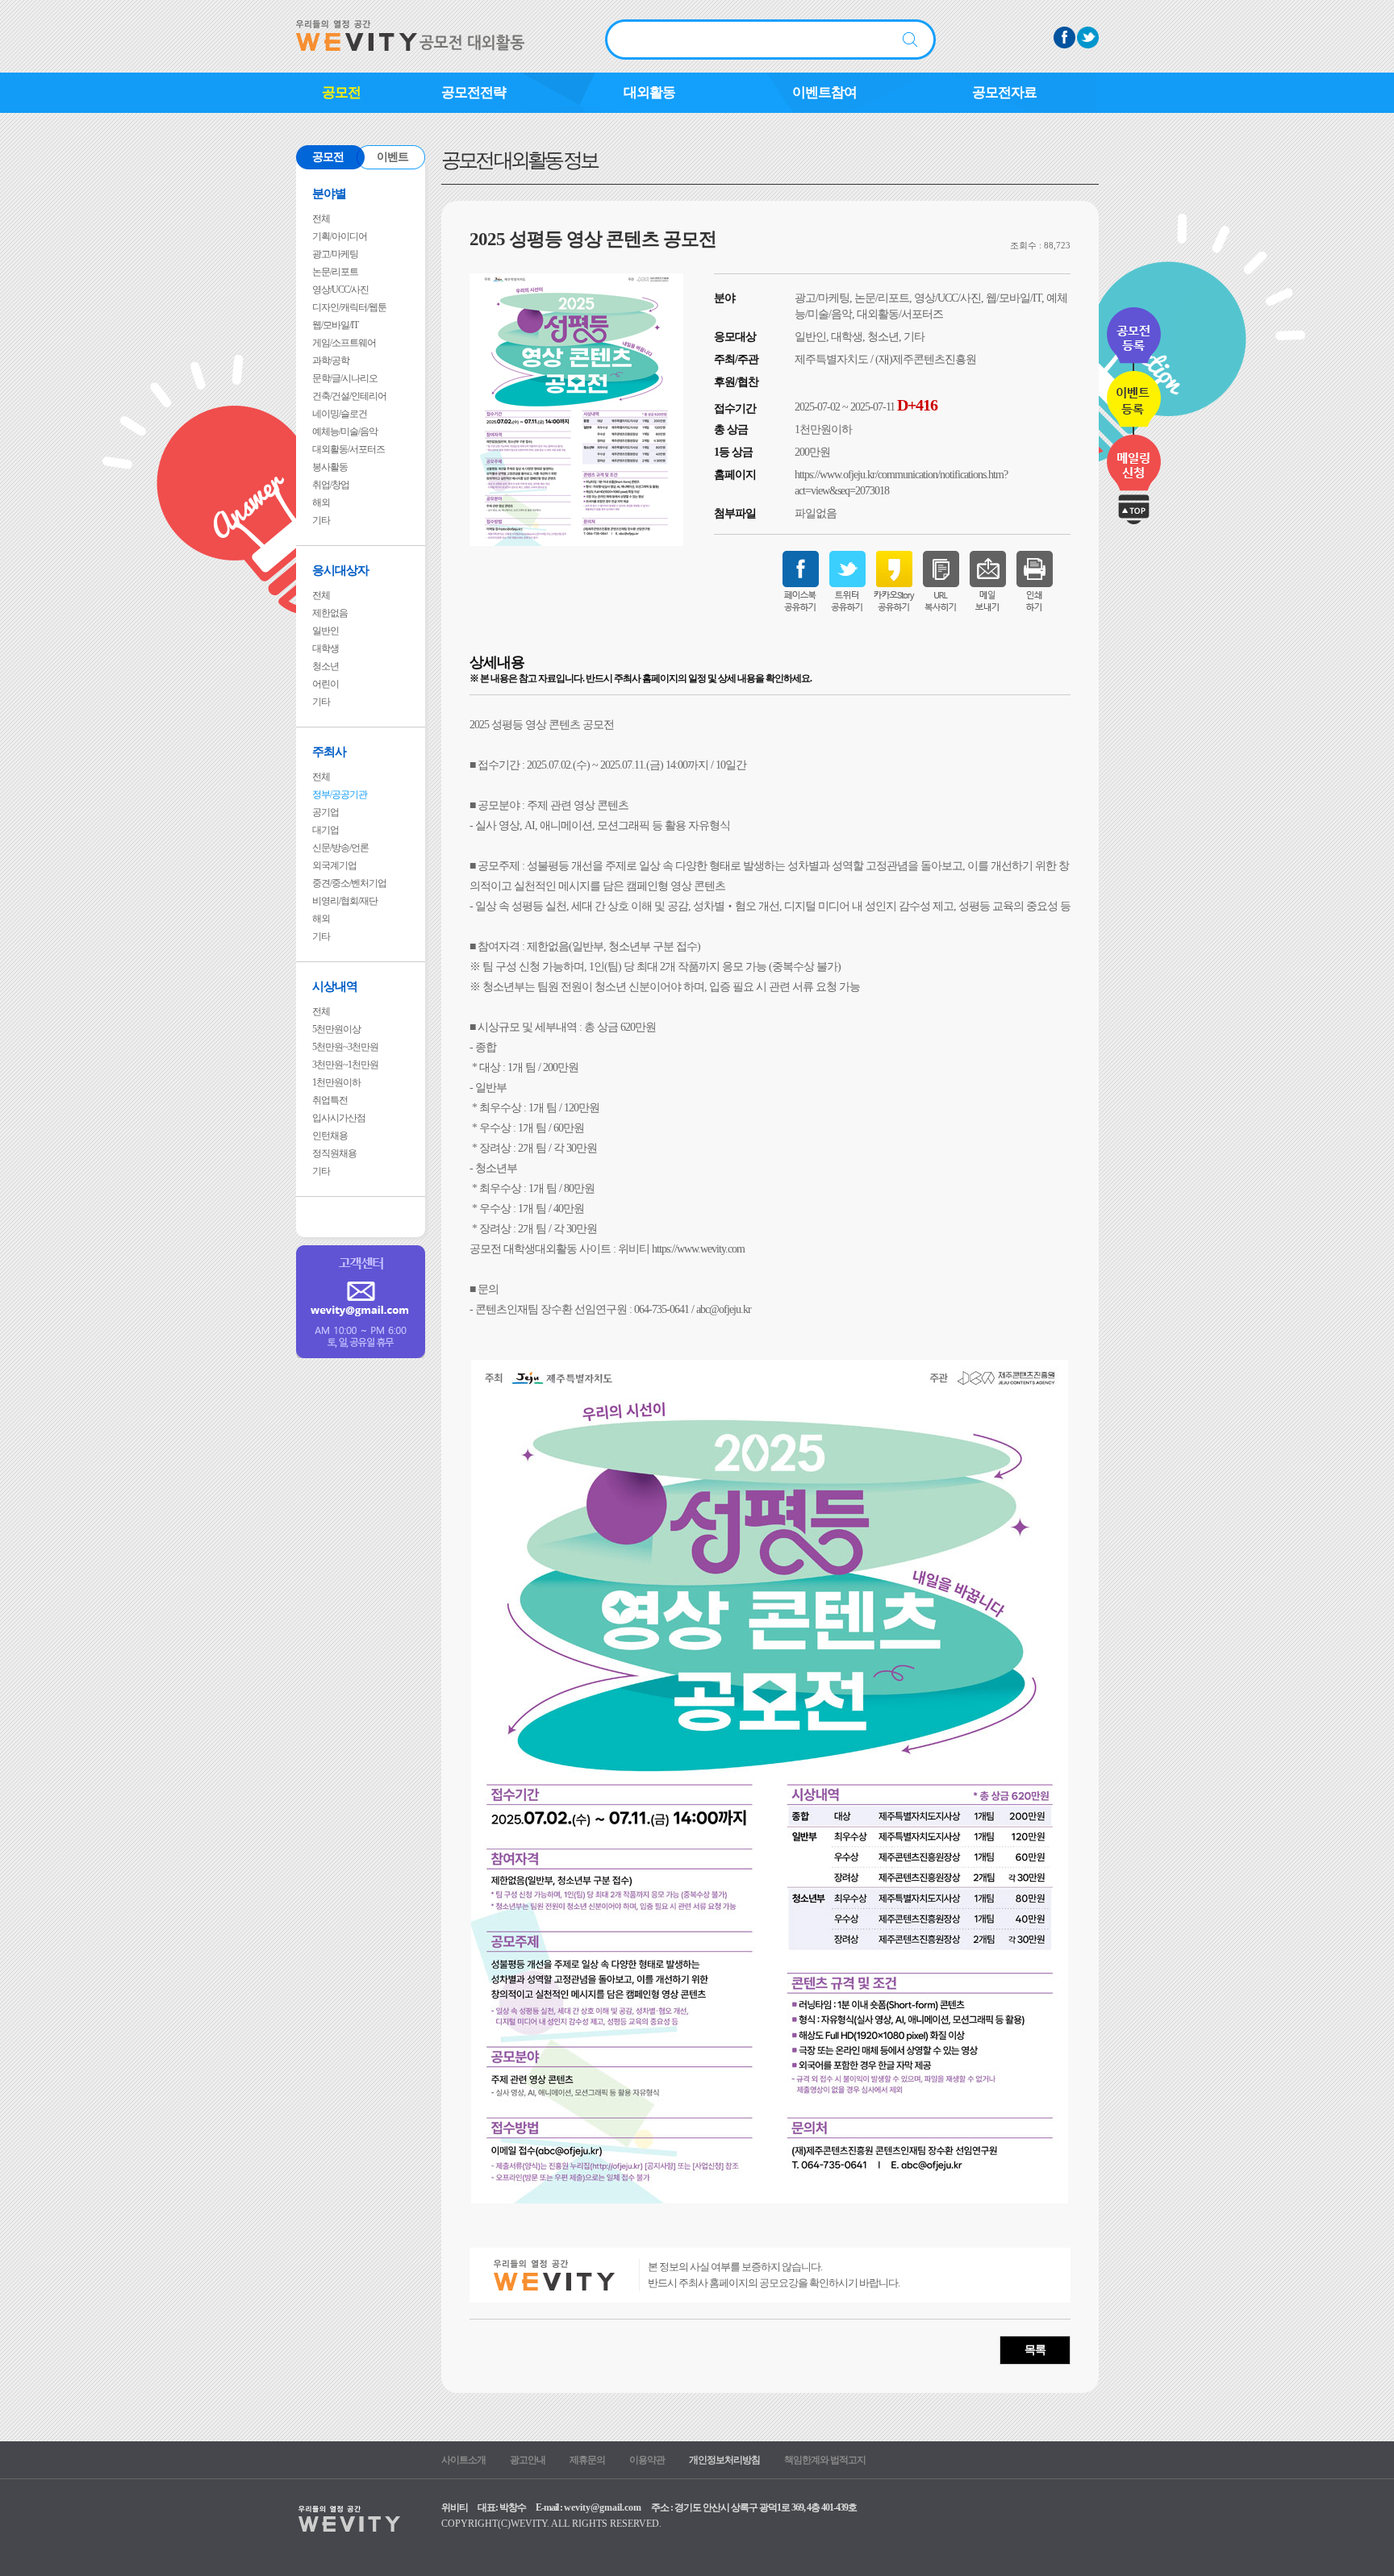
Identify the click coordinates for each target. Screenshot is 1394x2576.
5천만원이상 (336, 1029)
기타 (321, 520)
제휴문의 (587, 2460)
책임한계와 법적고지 (825, 2460)
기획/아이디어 (340, 236)
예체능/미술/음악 (345, 431)
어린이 (326, 684)
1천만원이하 (336, 1082)
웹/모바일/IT (335, 325)
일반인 (326, 631)
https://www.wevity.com (698, 1249)
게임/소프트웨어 (344, 343)
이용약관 (647, 2460)
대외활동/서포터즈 (348, 449)
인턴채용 (330, 1136)
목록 (1035, 2350)
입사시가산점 (339, 1118)
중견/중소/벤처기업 (349, 883)
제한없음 (330, 613)
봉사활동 (330, 467)
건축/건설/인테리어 (349, 396)
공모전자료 (1004, 92)
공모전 (341, 92)
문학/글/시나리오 (345, 378)
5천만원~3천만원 (345, 1047)
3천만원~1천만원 (345, 1065)
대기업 (326, 830)
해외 (321, 502)
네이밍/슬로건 (340, 414)
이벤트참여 (824, 92)
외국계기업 (334, 865)
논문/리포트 (335, 272)
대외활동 (649, 92)
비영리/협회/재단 (345, 901)
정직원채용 (334, 1153)
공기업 (326, 812)
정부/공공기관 (340, 794)
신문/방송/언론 (340, 848)
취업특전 (330, 1100)
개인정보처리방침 (724, 2460)
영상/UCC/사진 (340, 290)
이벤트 (392, 157)
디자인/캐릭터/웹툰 (349, 307)
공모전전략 (474, 92)
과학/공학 (331, 361)
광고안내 (528, 2460)
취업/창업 (331, 485)
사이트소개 (463, 2460)
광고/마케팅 (335, 254)
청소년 (326, 666)
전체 (321, 219)
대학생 (326, 648)
